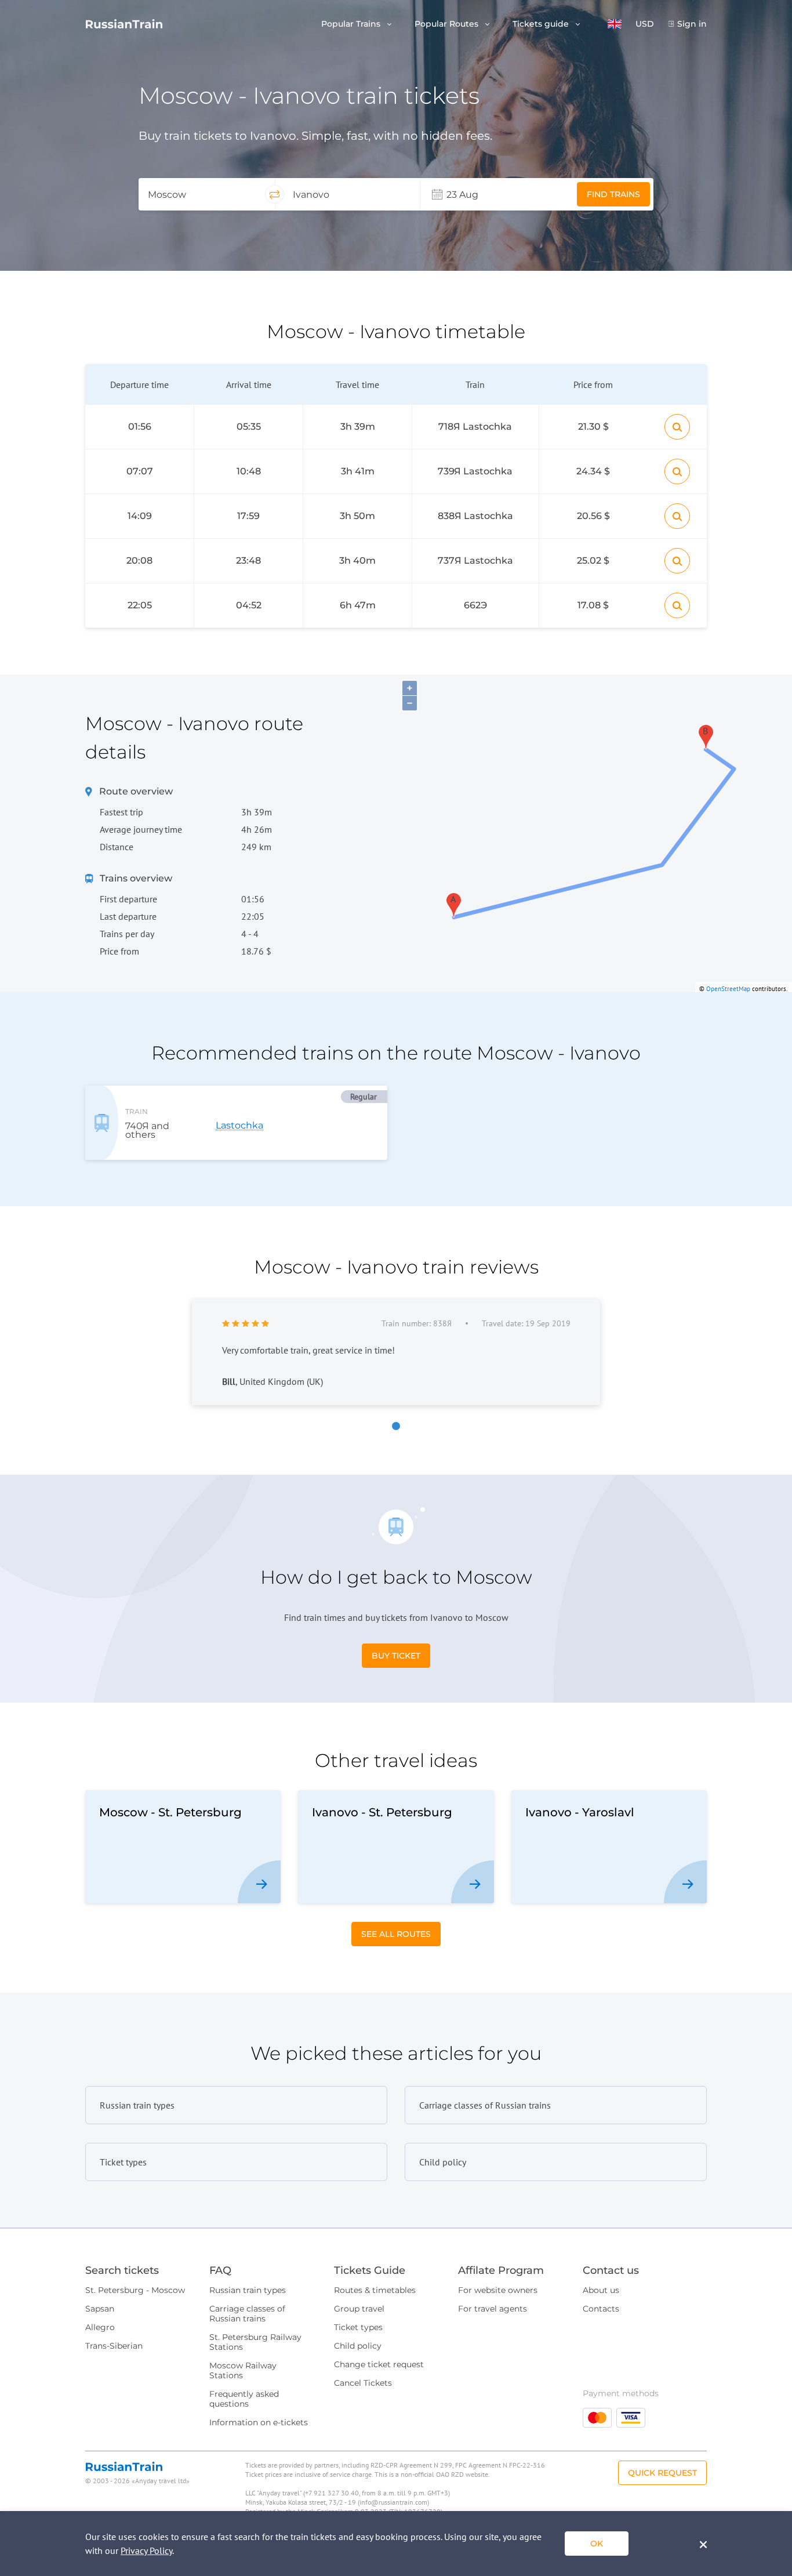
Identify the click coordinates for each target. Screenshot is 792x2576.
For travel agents (493, 2309)
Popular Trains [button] (352, 24)
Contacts (601, 2309)
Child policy (358, 2346)
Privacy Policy (146, 2550)
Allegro (100, 2327)
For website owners (498, 2290)
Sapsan (100, 2309)
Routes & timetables (375, 2290)
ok (597, 2544)
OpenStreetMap (728, 989)
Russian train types (248, 2290)
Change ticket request (379, 2364)
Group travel (359, 2309)
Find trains (613, 194)
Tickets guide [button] (542, 24)
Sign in (692, 24)
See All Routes (396, 1934)
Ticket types (358, 2327)
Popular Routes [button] (448, 24)
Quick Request (662, 2473)
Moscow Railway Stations (243, 2370)
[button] (615, 24)
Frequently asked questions (244, 2399)
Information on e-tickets (259, 2422)
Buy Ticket (396, 1656)
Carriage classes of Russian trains (247, 2314)
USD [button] (645, 24)
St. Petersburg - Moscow (135, 2290)
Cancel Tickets (363, 2383)
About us (601, 2290)
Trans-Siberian (114, 2346)
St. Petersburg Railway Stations (255, 2342)
